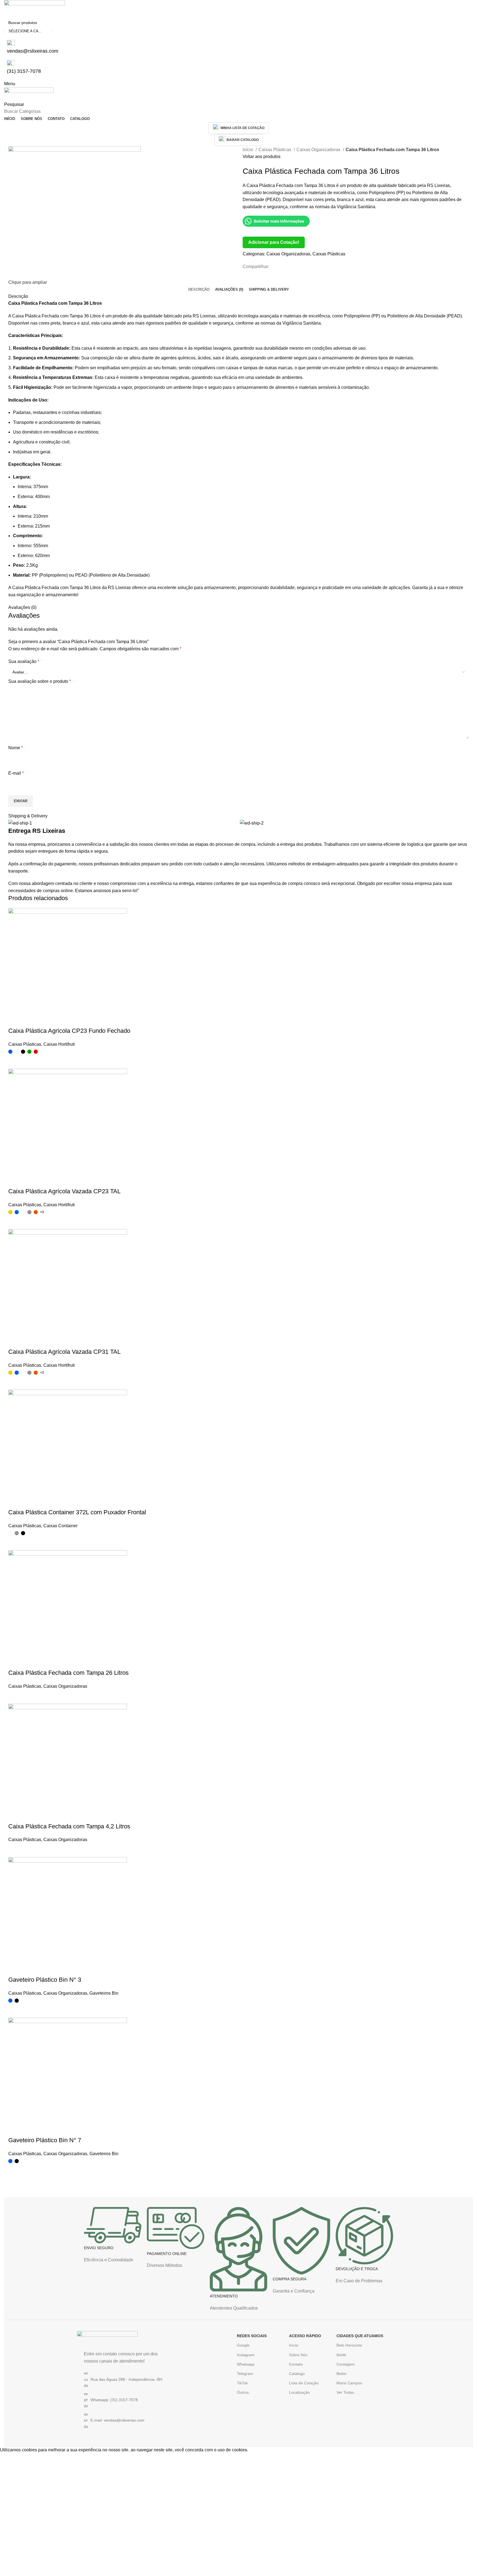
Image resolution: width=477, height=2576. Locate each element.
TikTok (242, 2383)
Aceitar (11, 2458)
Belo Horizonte (349, 2345)
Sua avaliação (24, 661)
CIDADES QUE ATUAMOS (360, 2336)
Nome (16, 748)
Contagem (346, 2364)
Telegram (245, 2374)
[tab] (199, 290)
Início (248, 150)
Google (243, 2345)
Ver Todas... (347, 2392)
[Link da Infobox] (113, 2238)
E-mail (16, 773)
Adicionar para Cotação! (274, 242)
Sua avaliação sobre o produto (40, 681)
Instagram (246, 2355)
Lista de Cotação (304, 2383)
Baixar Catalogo (243, 140)
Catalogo (297, 2374)
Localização (299, 2392)
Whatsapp (246, 2364)
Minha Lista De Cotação (243, 128)
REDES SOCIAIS (252, 2336)
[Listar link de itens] (124, 2400)
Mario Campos (349, 2383)
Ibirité (341, 2355)
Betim (341, 2374)
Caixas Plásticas (275, 150)
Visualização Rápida (15, 2171)
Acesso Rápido (305, 2336)
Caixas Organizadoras (319, 150)
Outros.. (244, 2392)
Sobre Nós (298, 2355)
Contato (296, 2364)
